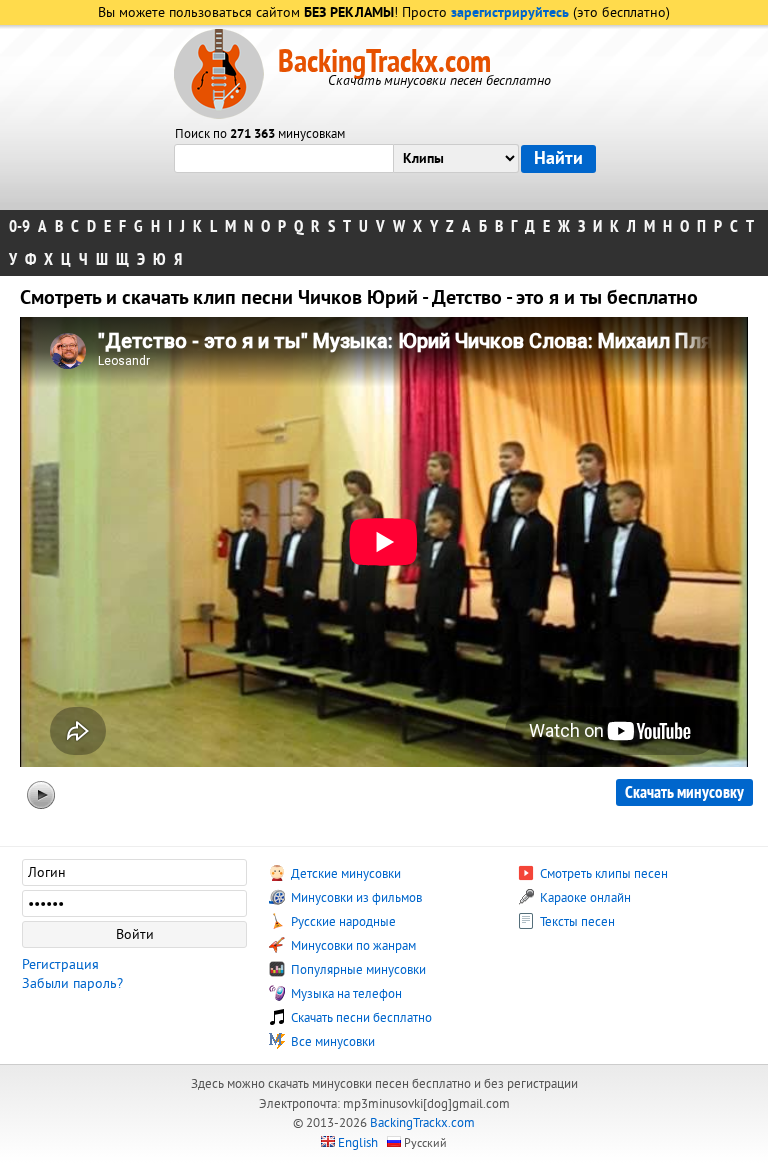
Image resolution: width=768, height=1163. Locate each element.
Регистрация (60, 964)
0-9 (19, 226)
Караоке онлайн (584, 898)
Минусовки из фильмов (355, 898)
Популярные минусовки (357, 970)
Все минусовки (331, 1042)
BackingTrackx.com (384, 62)
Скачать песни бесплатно (360, 1018)
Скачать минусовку (684, 792)
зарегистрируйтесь (510, 13)
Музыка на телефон (345, 994)
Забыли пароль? (72, 983)
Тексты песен (576, 922)
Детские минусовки (344, 874)
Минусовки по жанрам (352, 946)
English (358, 1143)
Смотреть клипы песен (602, 874)
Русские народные (342, 922)
